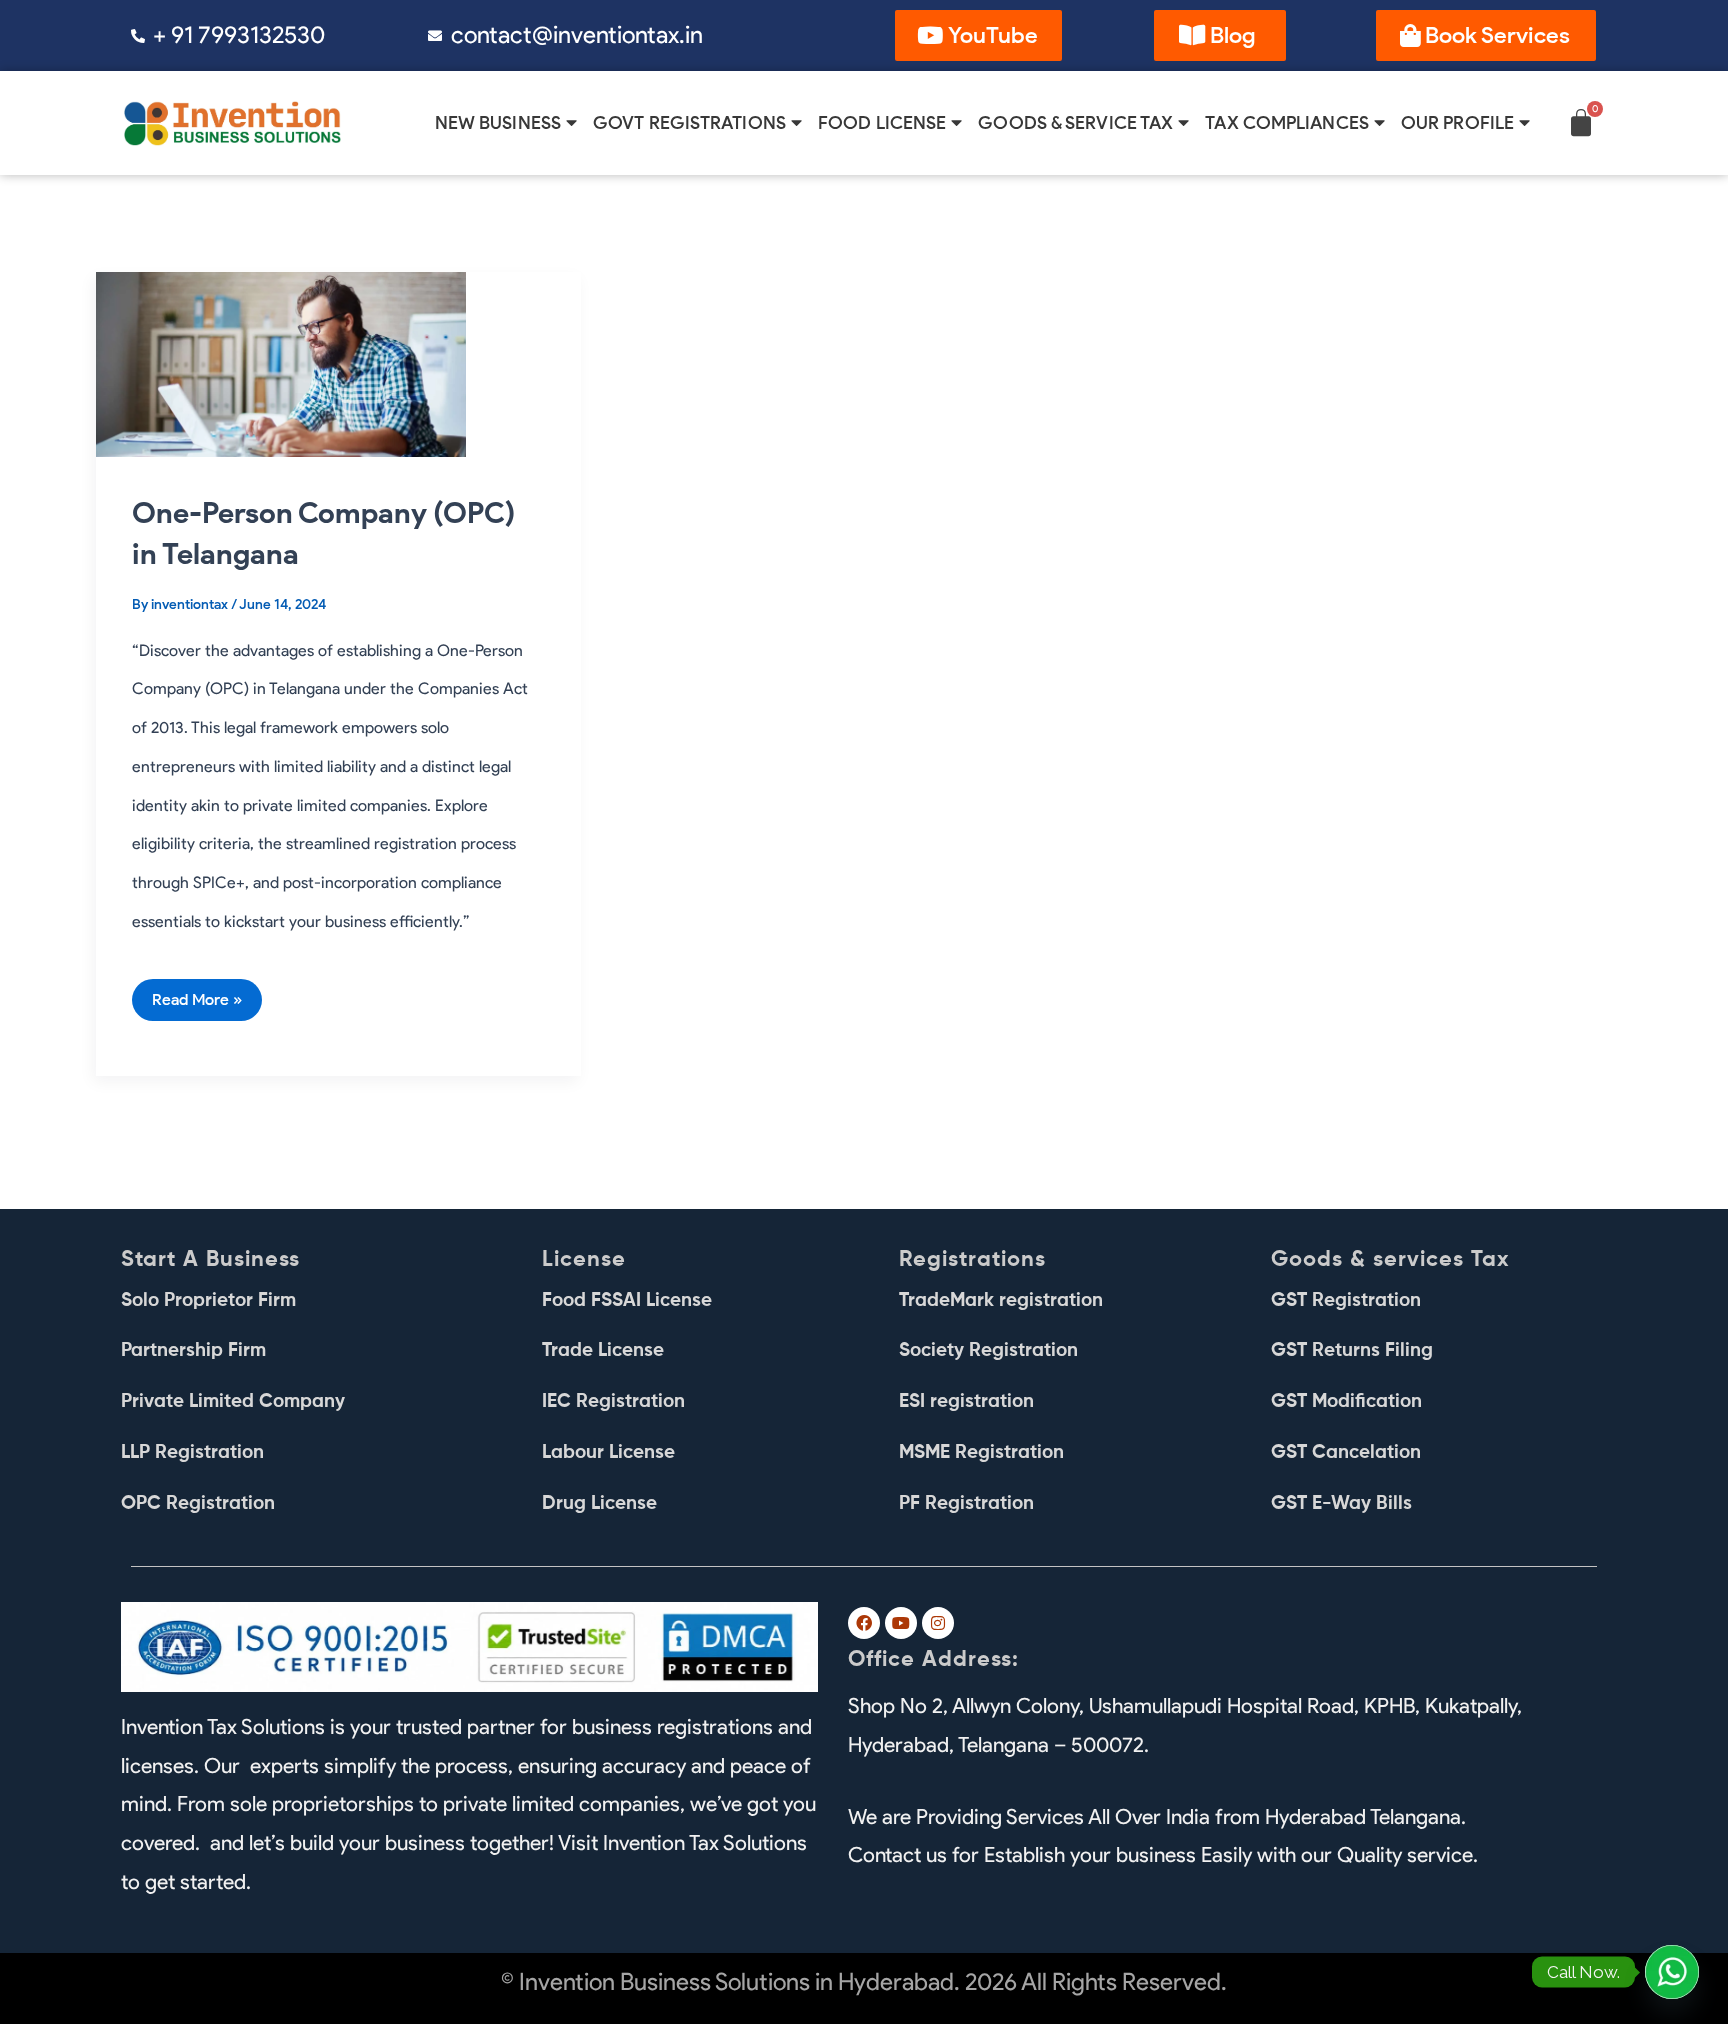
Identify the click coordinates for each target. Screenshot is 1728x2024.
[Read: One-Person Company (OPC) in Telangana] (281, 361)
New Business (498, 123)
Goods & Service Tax (1075, 123)
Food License (882, 123)
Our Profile (1457, 123)
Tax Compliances (1287, 123)
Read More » (196, 994)
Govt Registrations (689, 123)
